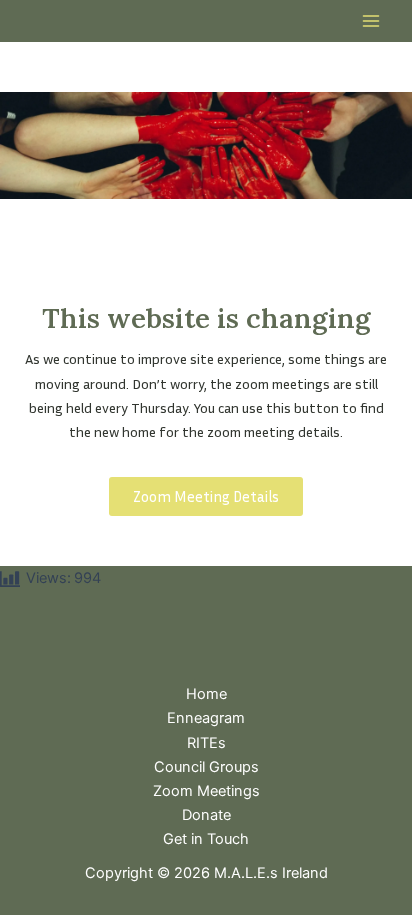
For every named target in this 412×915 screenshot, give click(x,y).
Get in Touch (206, 839)
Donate (206, 815)
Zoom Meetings (206, 791)
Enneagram (206, 718)
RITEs (206, 743)
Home (206, 694)
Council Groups (206, 767)
